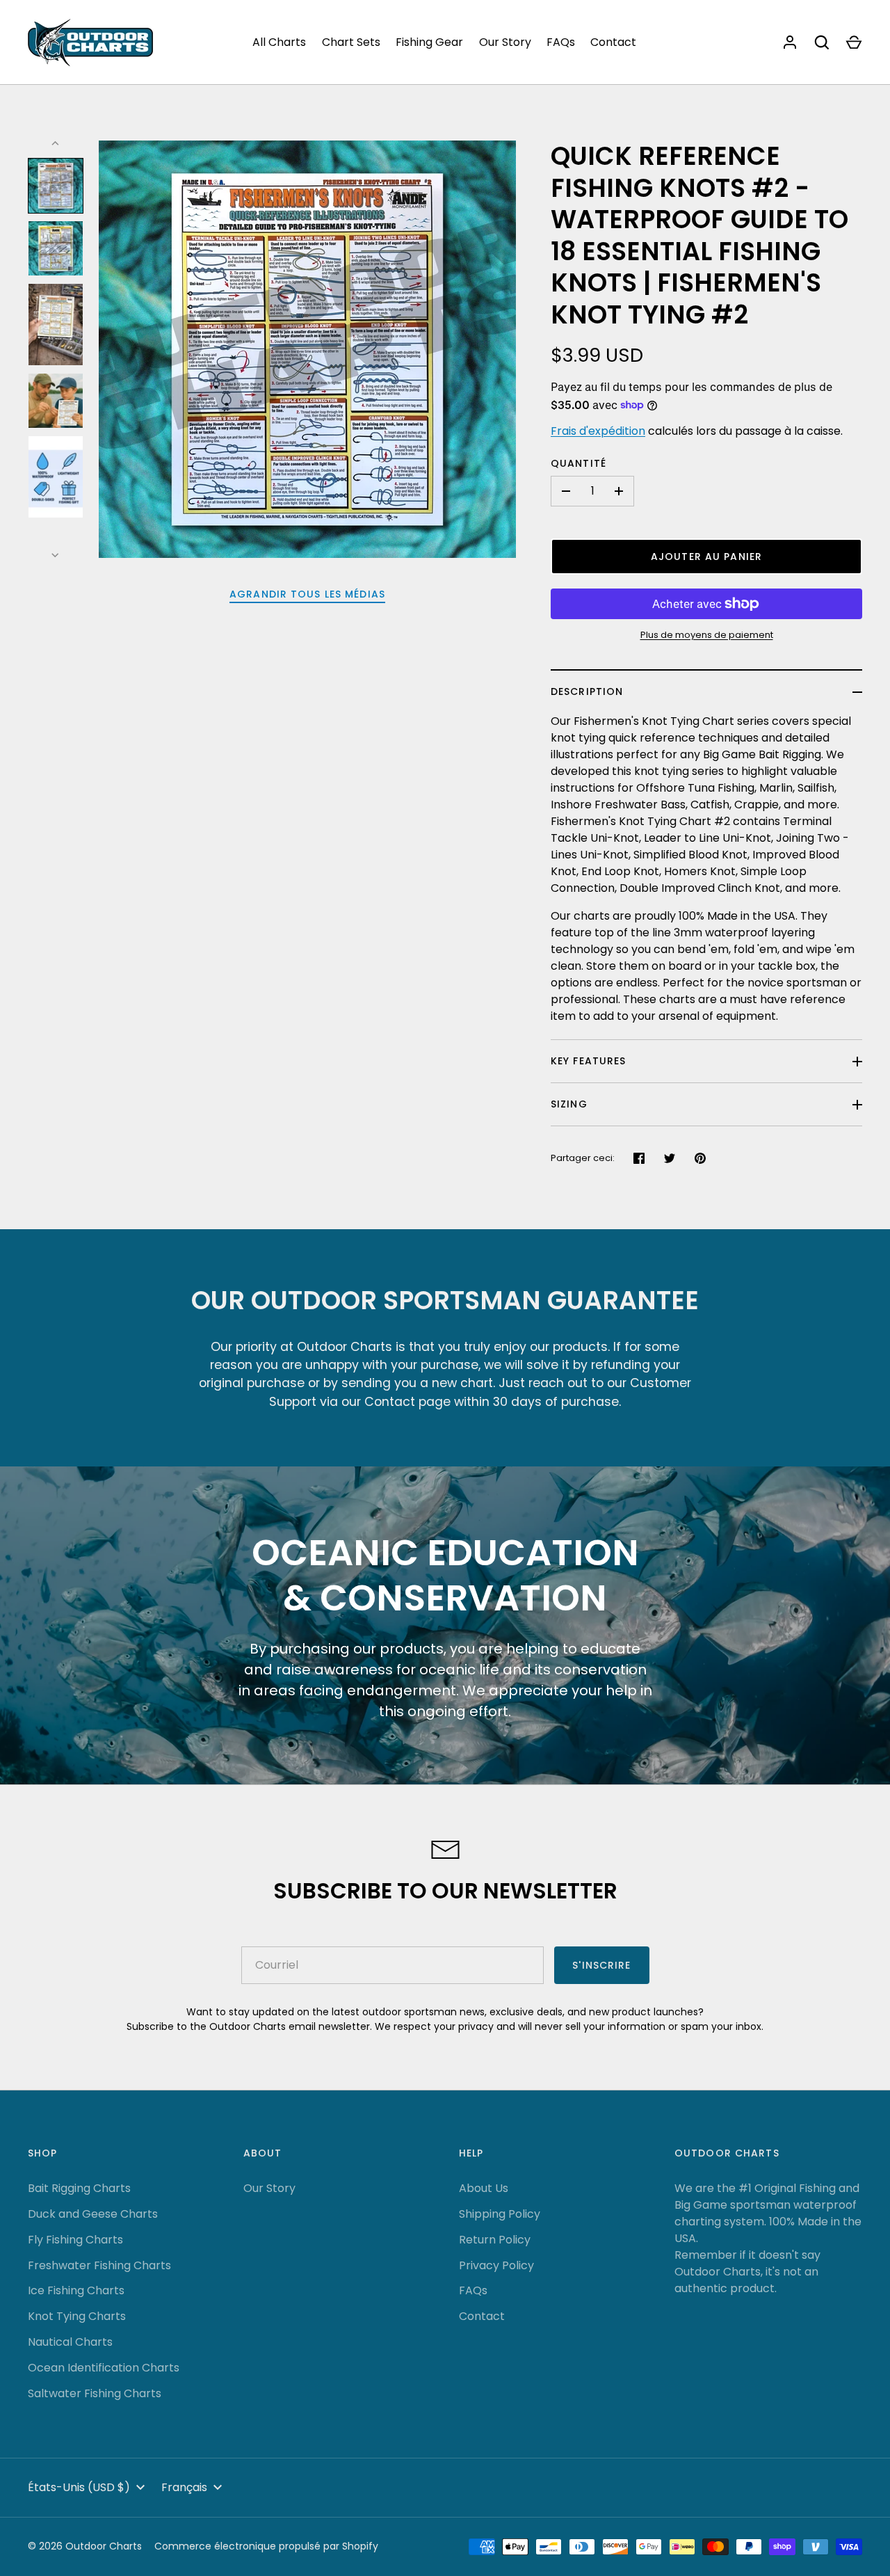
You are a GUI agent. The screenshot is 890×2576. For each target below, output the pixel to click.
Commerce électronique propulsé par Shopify (266, 2546)
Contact (613, 42)
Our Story (505, 42)
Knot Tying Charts (77, 2316)
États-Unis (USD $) (79, 2487)
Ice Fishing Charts (76, 2290)
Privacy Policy (496, 2265)
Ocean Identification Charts (104, 2368)
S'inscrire (601, 1965)
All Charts (279, 42)
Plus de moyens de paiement (707, 635)
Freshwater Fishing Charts (99, 2265)
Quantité (578, 463)
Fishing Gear (429, 42)
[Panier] (854, 42)
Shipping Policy (500, 2214)
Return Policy (495, 2240)
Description (587, 691)
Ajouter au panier (706, 557)
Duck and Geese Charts (93, 2214)
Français (184, 2487)
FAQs (561, 42)
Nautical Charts (70, 2342)
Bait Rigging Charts (79, 2188)
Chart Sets (351, 42)
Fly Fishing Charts (75, 2240)
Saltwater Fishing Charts (95, 2393)
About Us (484, 2188)
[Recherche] (822, 42)
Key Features (588, 1061)
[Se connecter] (790, 42)
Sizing (569, 1104)
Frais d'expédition (598, 431)
